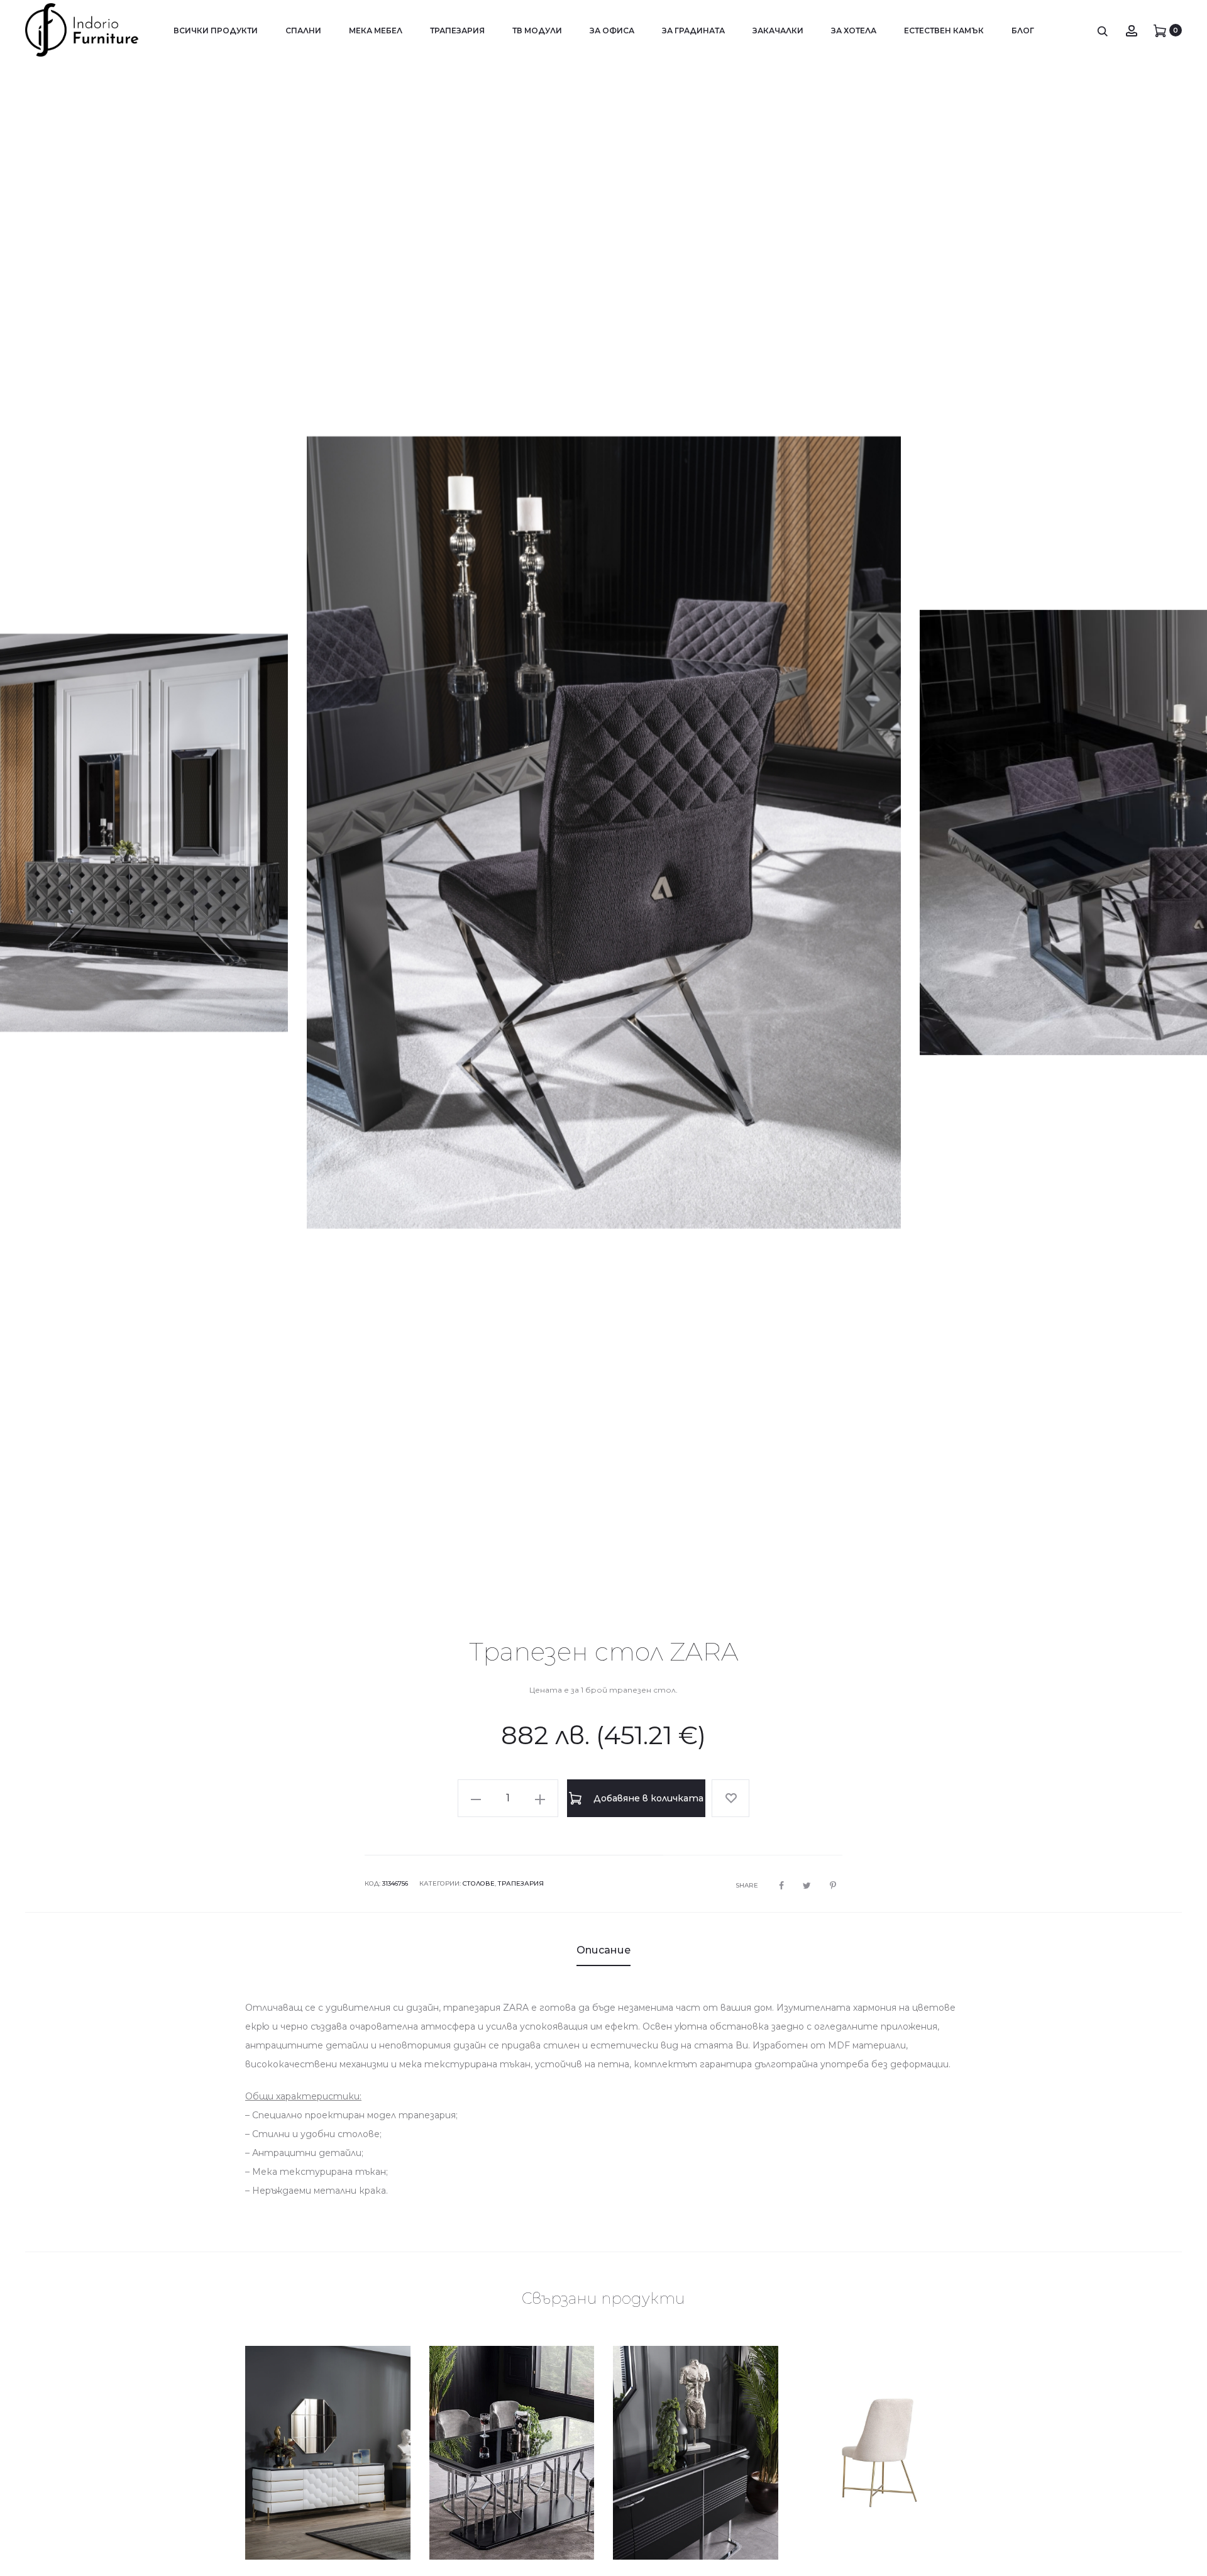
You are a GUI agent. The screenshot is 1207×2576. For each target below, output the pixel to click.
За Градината (693, 30)
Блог (1023, 30)
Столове (479, 1883)
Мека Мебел (376, 30)
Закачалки (778, 30)
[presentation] (44, 832)
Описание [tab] (603, 1950)
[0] (1160, 30)
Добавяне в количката (647, 1798)
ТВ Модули (537, 30)
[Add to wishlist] (730, 1798)
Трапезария (457, 30)
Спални (303, 30)
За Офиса (612, 30)
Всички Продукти (216, 30)
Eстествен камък (944, 30)
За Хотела (854, 30)
